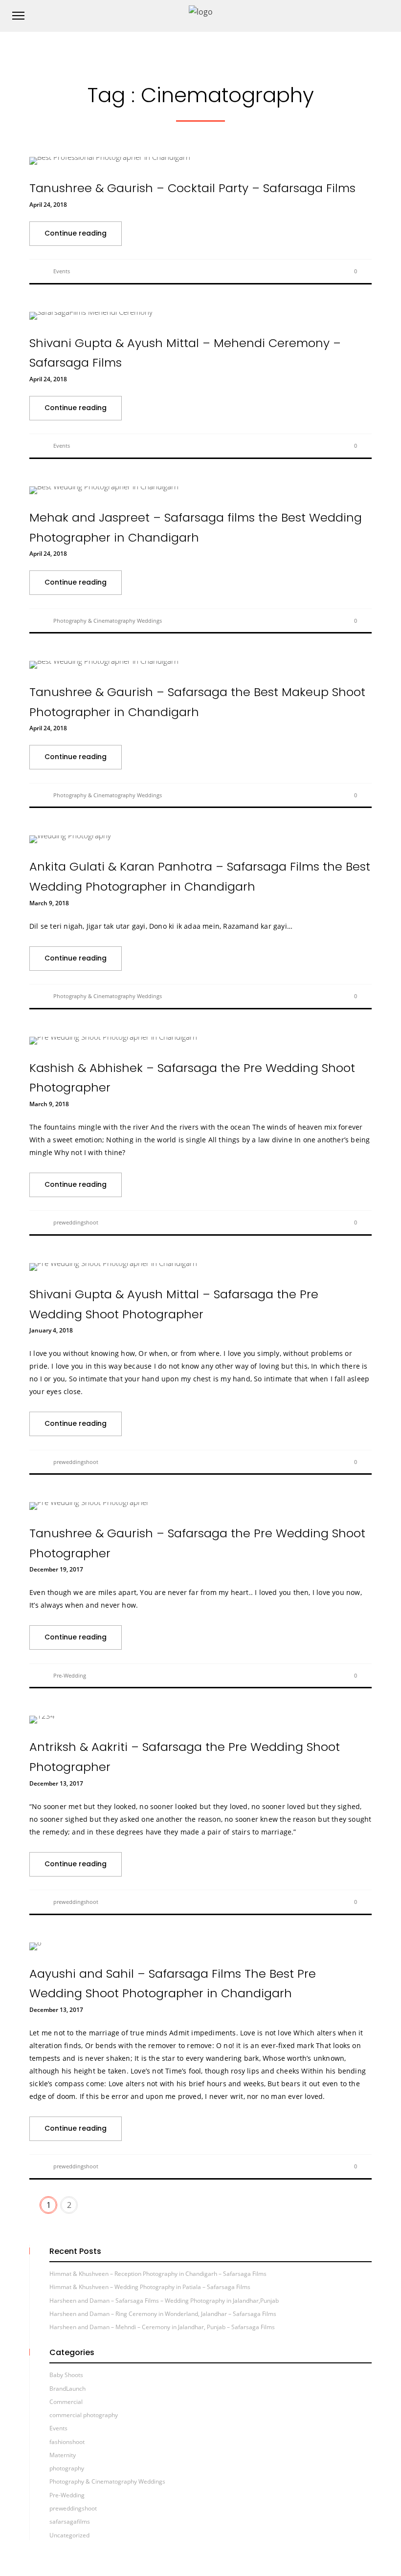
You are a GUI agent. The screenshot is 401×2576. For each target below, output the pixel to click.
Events (62, 271)
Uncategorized (69, 2535)
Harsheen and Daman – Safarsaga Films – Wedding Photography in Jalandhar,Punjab (164, 2301)
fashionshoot (67, 2442)
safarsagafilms (70, 2521)
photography (67, 2468)
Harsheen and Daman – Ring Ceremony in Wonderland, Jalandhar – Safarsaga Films (163, 2314)
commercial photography (84, 2415)
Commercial (66, 2402)
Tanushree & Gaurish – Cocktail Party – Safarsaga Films (192, 188)
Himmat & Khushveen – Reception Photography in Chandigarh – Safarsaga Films (158, 2274)
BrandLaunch (67, 2389)
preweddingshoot (76, 1222)
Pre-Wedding (70, 1675)
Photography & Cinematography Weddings (108, 621)
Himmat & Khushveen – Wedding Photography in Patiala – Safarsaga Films (150, 2287)
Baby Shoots (66, 2375)
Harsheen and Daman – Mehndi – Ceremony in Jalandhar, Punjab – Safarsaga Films (162, 2327)
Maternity (63, 2455)
